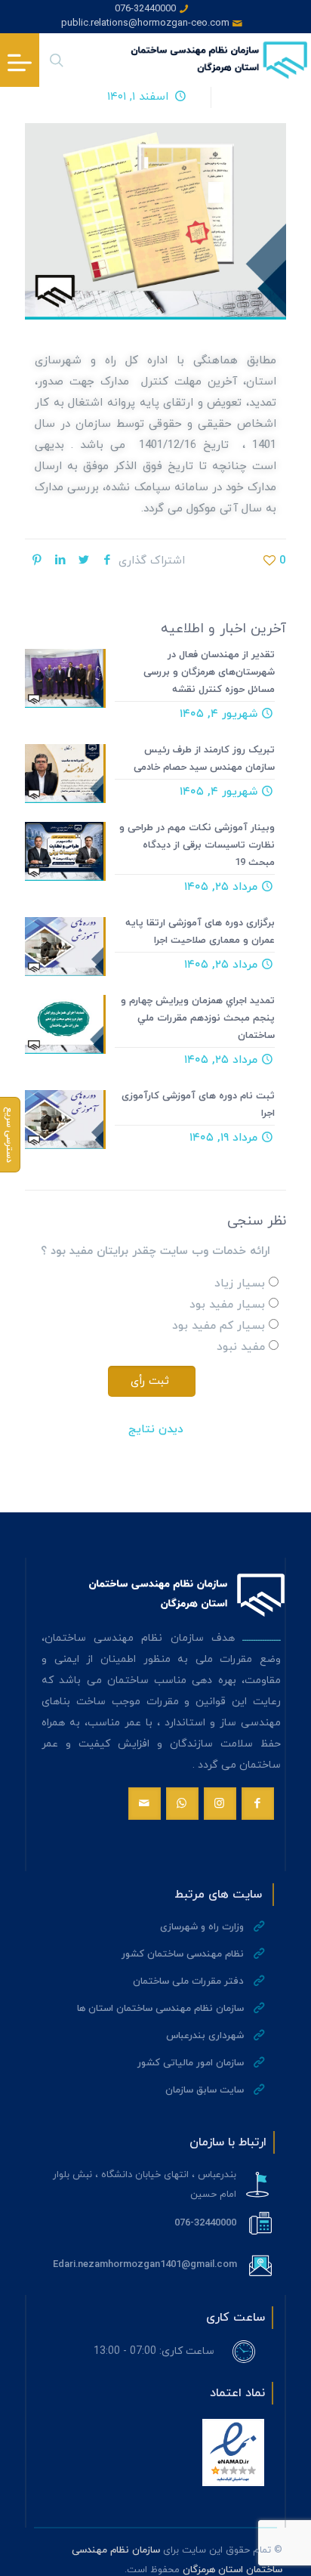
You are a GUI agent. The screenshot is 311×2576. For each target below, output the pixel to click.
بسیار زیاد (240, 1284)
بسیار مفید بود (227, 1305)
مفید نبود (241, 1347)
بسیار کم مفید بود (219, 1326)
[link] (233, 2452)
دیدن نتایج (156, 1430)
